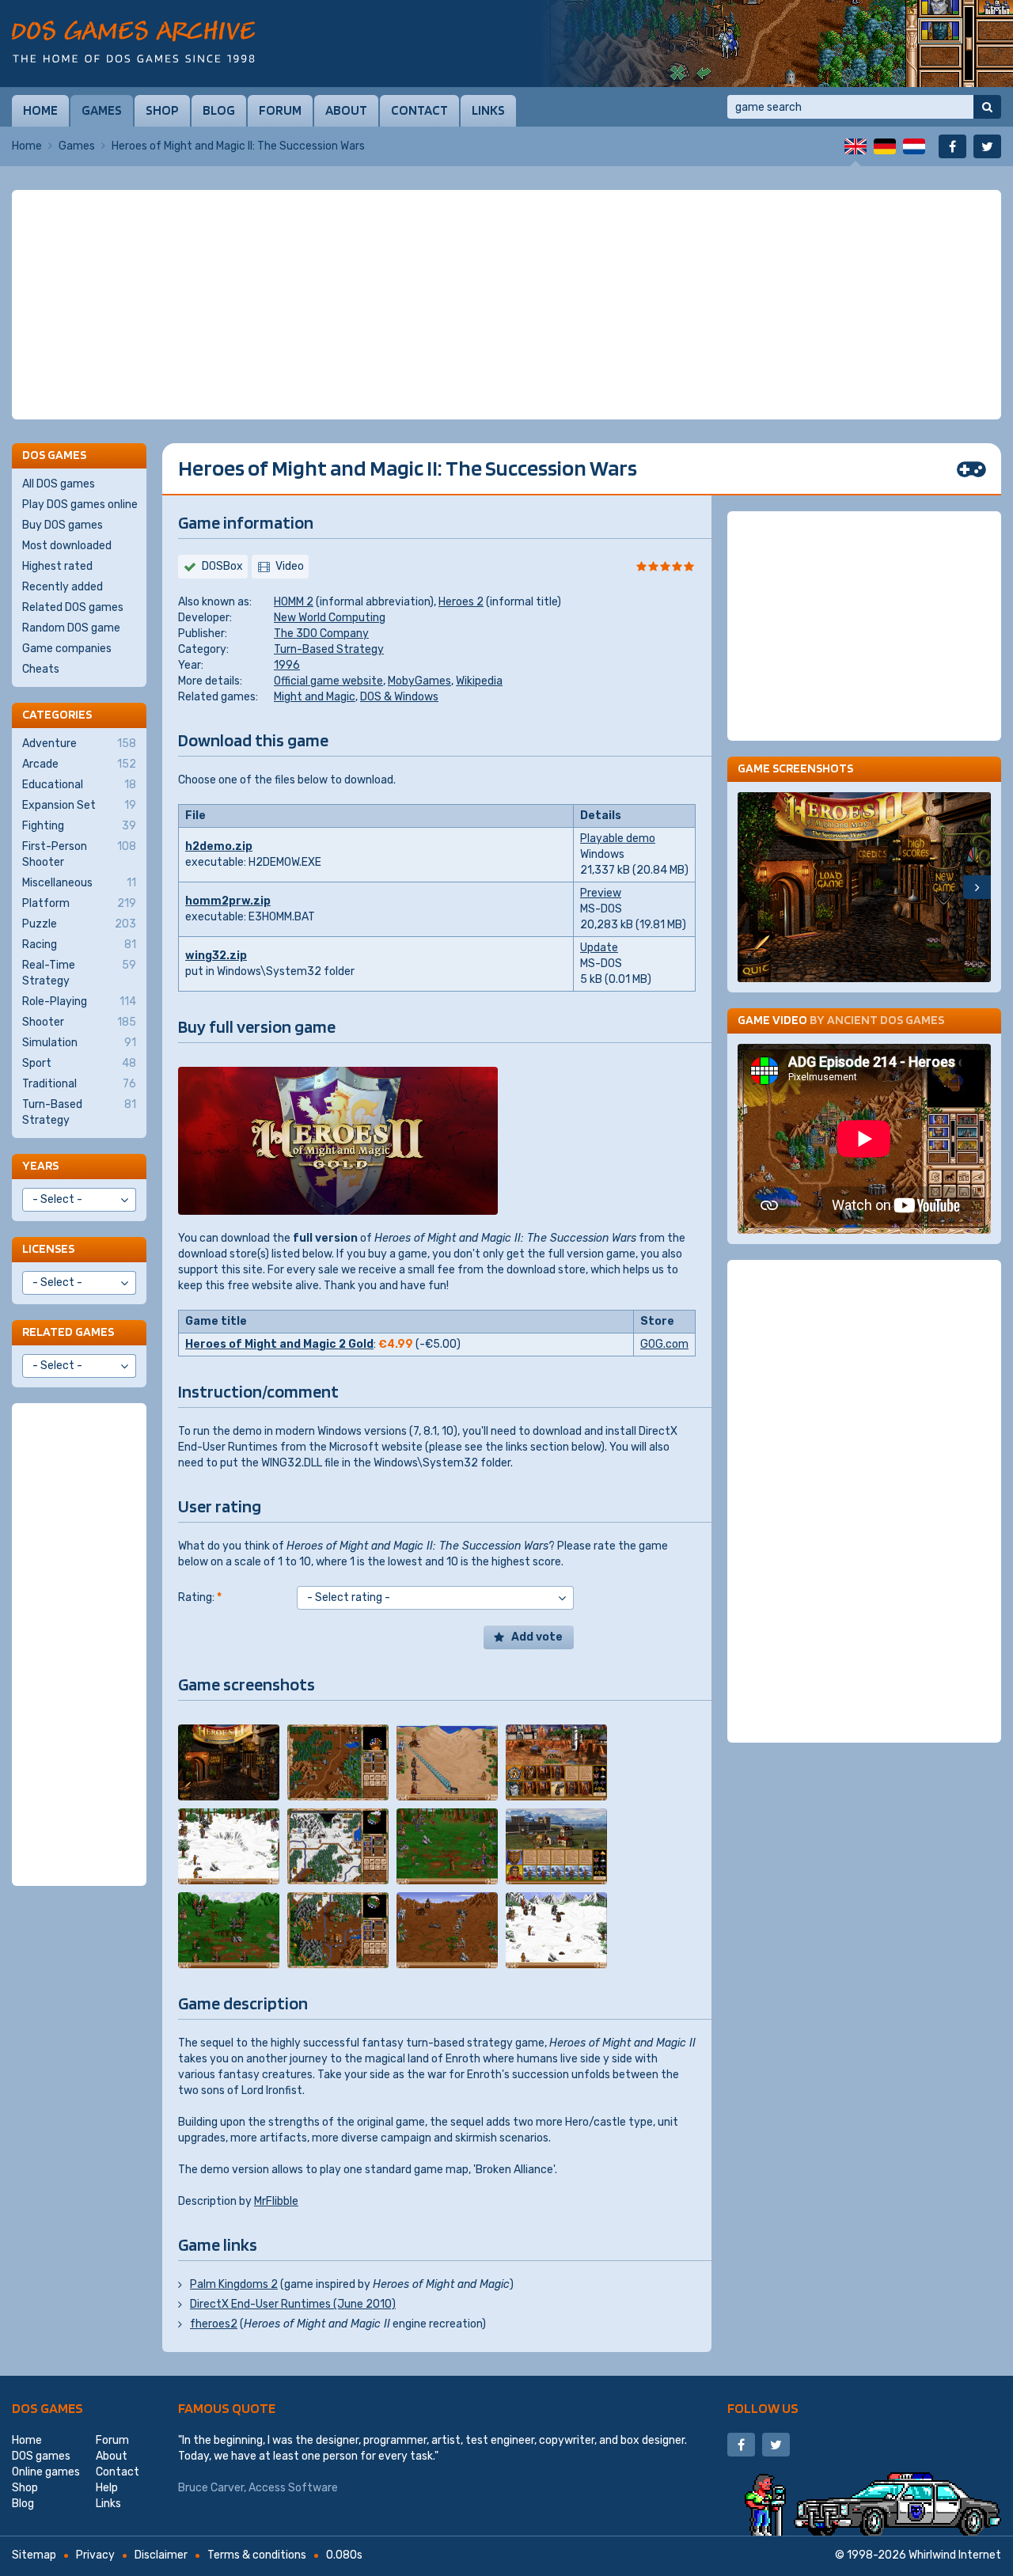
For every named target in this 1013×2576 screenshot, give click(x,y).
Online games (46, 2472)
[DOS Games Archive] (133, 42)
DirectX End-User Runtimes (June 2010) (293, 2304)
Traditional (79, 1084)
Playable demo (618, 838)
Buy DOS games (63, 525)
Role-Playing (79, 1002)
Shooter (79, 1022)
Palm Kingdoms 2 (234, 2284)
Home (40, 110)
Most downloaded (67, 546)
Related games (68, 1332)
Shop (162, 110)
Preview (601, 893)
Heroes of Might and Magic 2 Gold (279, 1344)
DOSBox (222, 566)
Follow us (763, 2408)
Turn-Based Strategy (329, 649)
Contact (419, 110)
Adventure (79, 744)
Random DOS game (71, 628)
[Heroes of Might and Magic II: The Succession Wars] (229, 1762)
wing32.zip (216, 956)
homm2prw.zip (228, 901)
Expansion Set (79, 805)
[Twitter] (987, 146)
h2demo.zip (219, 846)
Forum (280, 110)
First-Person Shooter (79, 854)
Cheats (41, 669)
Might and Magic (315, 697)
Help (107, 2488)
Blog (219, 110)
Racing (79, 945)
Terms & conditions (257, 2555)
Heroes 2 (461, 602)
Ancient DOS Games (886, 1020)
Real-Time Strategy (79, 973)
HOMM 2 (294, 602)
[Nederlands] (914, 146)
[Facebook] (952, 146)
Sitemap (34, 2555)
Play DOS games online (80, 505)
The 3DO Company (321, 634)
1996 (287, 665)
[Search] (987, 107)
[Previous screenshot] (751, 887)
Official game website (328, 681)
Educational (79, 785)
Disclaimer (161, 2555)
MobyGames (419, 681)
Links (488, 110)
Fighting (79, 826)
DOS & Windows (399, 697)
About (346, 110)
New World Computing (330, 618)
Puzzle (79, 924)
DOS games (47, 2408)
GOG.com (664, 1344)
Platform (79, 903)
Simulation (79, 1043)
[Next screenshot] (977, 887)
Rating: (200, 1597)
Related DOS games (73, 607)
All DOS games (59, 484)
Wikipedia (479, 681)
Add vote (537, 1637)
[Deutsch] (885, 146)
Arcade (79, 764)
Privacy (95, 2555)
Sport (79, 1063)
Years (40, 1165)
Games (102, 110)
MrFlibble (276, 2201)
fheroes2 (214, 2324)
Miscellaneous (79, 883)
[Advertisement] (506, 305)
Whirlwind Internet (955, 2555)
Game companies (67, 649)
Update (599, 948)
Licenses (48, 1248)
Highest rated (57, 566)
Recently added (63, 587)
